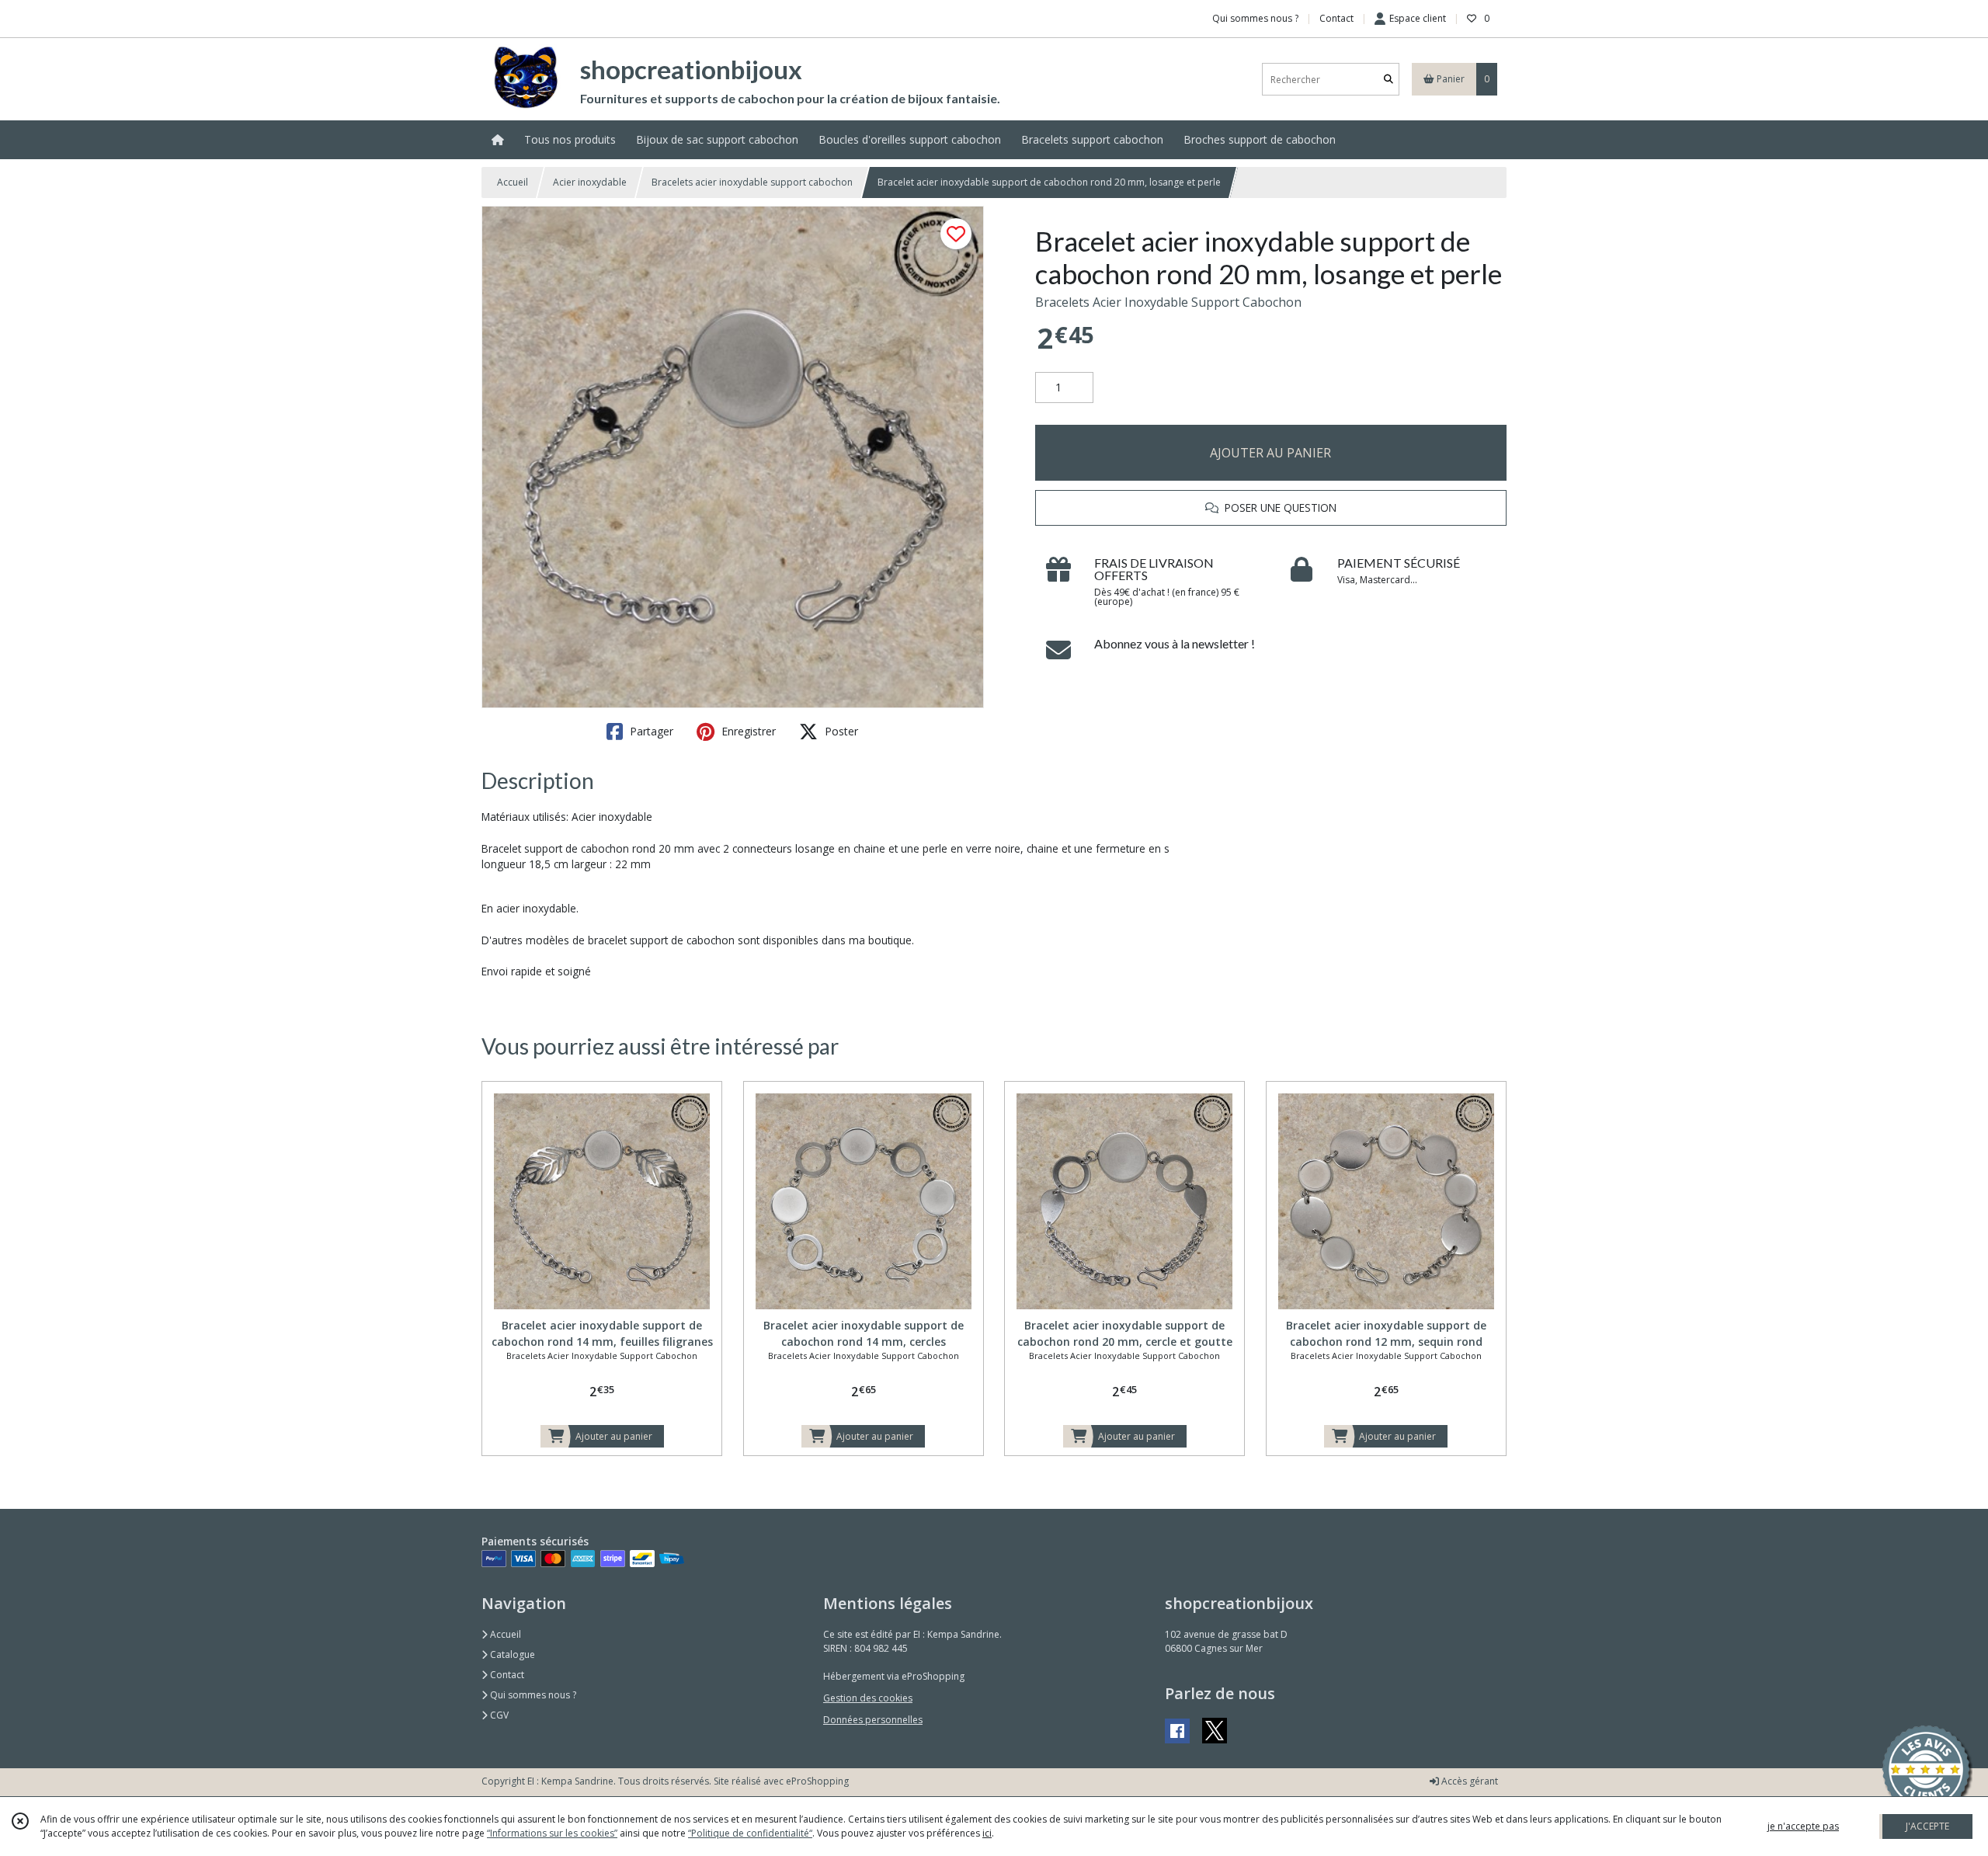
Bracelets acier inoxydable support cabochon (752, 182)
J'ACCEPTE (1927, 1826)
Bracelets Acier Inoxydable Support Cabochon (1168, 302)
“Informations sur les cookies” (552, 1833)
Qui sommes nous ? (532, 1695)
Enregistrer (747, 731)
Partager (650, 731)
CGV (498, 1715)
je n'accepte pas (1803, 1826)
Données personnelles (873, 1720)
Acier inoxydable (590, 182)
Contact (1336, 18)
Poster (840, 731)
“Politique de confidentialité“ (750, 1833)
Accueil (513, 182)
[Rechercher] (1388, 80)
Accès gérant (1468, 1781)
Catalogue (511, 1654)
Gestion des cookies (868, 1698)
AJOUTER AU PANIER (1270, 453)
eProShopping (817, 1781)
